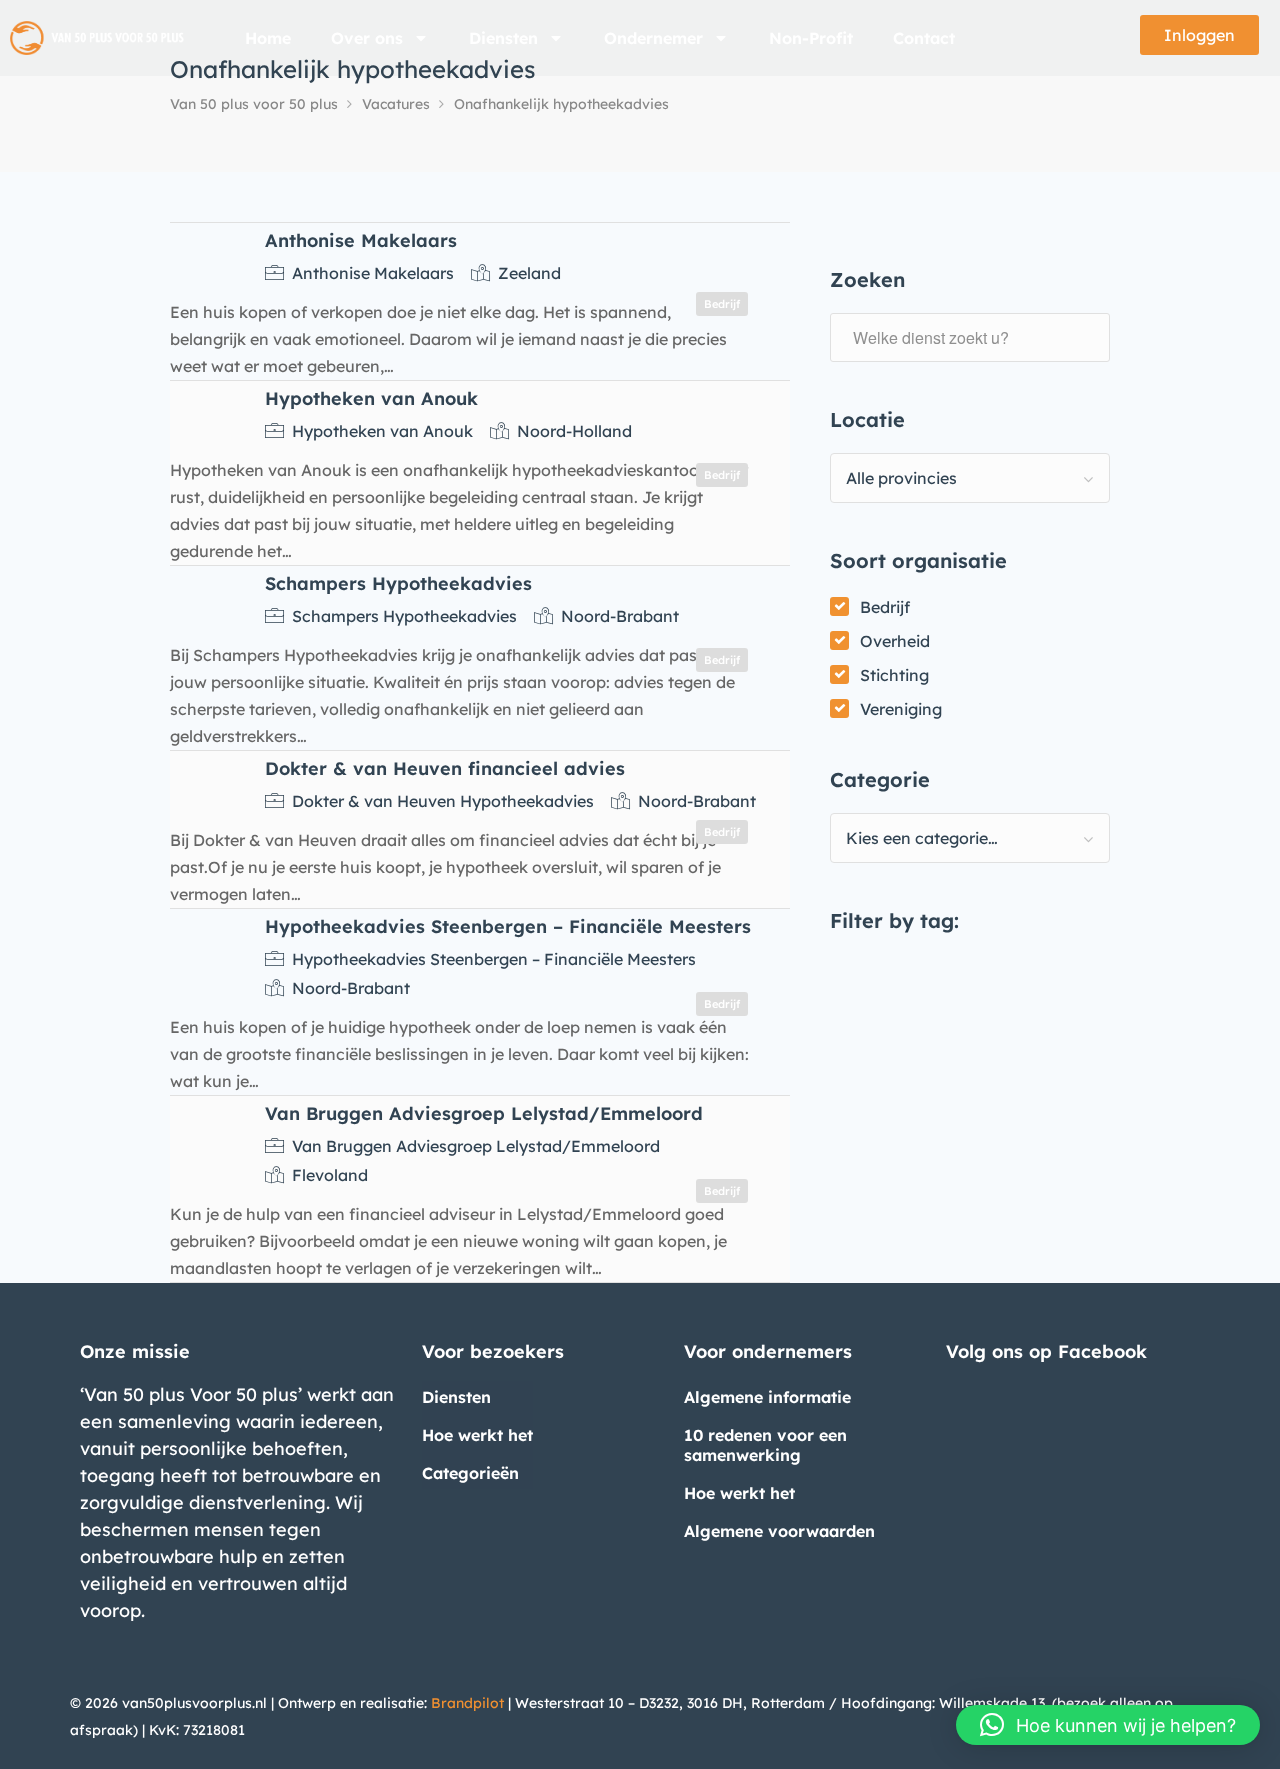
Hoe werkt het (477, 1435)
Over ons (367, 38)
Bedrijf (885, 607)
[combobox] (970, 478)
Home (268, 38)
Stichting (894, 675)
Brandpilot (467, 1703)
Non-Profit (811, 38)
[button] (1108, 1725)
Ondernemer (653, 38)
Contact (924, 38)
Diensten (503, 38)
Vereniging (901, 709)
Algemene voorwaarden (779, 1531)
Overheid (895, 641)
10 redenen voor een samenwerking (765, 1445)
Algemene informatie (767, 1397)
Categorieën (470, 1473)
